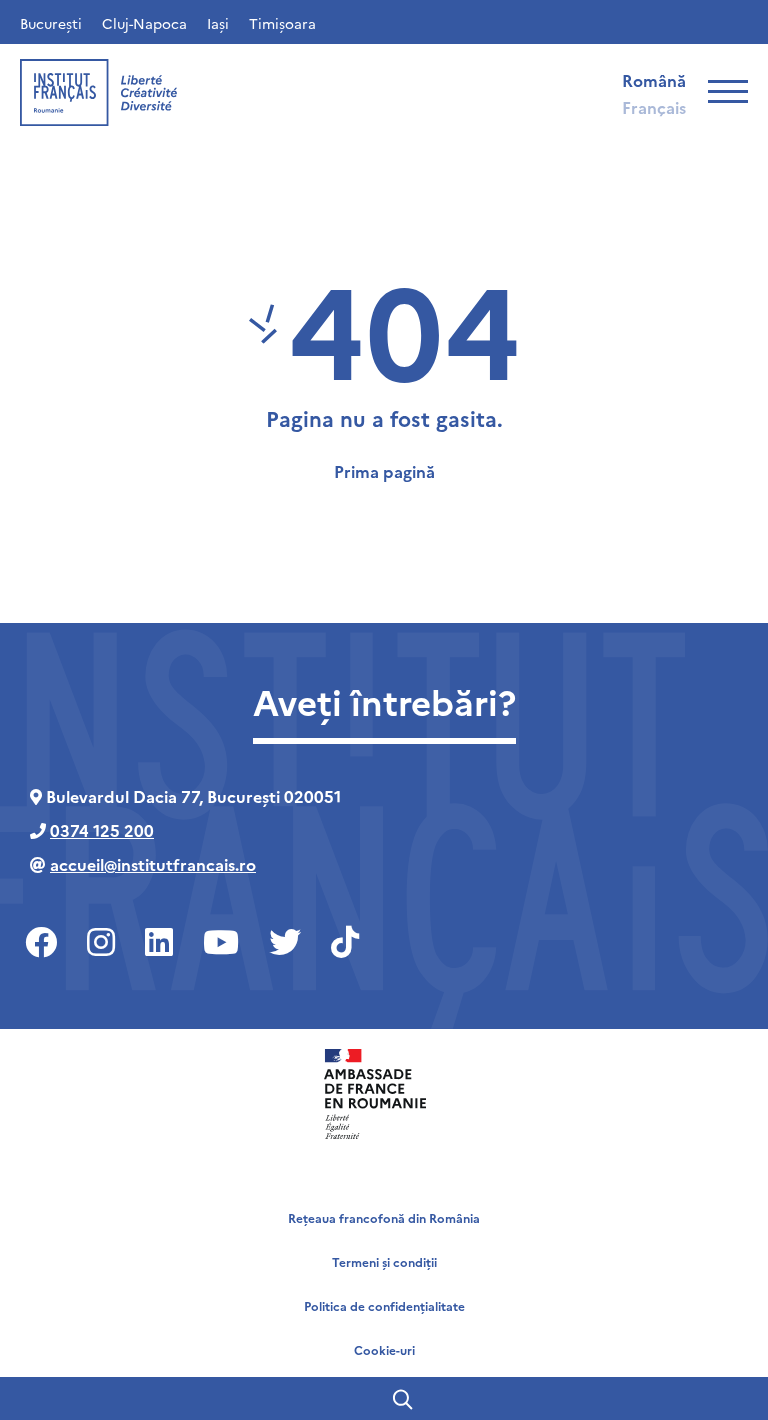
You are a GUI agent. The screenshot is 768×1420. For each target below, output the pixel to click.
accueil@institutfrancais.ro (153, 864)
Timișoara (282, 23)
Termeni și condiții (384, 1261)
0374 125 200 (102, 830)
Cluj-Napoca (144, 23)
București (51, 23)
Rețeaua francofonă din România (384, 1217)
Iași (218, 23)
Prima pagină (384, 471)
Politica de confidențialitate (384, 1305)
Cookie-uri (384, 1349)
